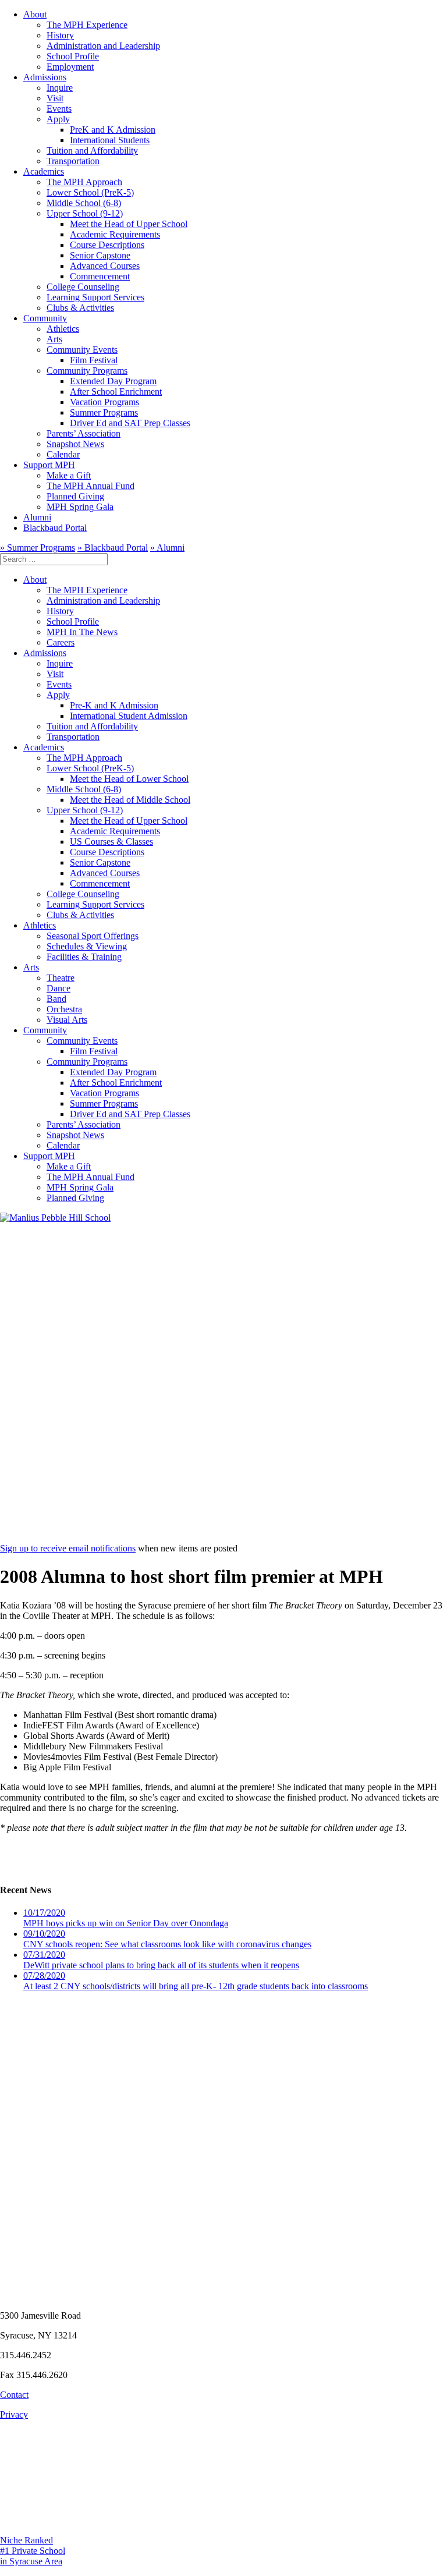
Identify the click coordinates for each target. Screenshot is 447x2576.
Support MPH (49, 465)
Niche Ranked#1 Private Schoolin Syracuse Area (33, 2551)
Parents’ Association (84, 433)
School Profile (73, 56)
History (60, 35)
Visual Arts (67, 1020)
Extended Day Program (113, 381)
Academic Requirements (115, 234)
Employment (70, 67)
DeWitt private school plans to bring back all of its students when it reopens (161, 1960)
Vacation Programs (104, 402)
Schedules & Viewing (87, 946)
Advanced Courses (105, 266)
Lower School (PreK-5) (90, 192)
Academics (44, 171)
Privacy (14, 2414)
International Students (110, 140)
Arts (54, 339)
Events (59, 109)
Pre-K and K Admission (114, 705)
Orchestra (64, 1009)
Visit (55, 98)
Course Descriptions (107, 245)
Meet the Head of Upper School (129, 224)
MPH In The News (82, 632)
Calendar (63, 454)
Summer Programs (104, 412)
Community (45, 318)
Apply (58, 119)
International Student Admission (129, 716)
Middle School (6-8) (84, 203)
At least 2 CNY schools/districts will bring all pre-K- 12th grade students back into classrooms (196, 1981)
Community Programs (87, 371)
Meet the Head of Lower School (129, 779)
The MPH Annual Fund (91, 486)
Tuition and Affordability (92, 150)
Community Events (82, 350)
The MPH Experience (87, 25)
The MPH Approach (84, 182)
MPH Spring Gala (80, 507)
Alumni (37, 517)
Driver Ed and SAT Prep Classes (130, 423)
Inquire (60, 88)
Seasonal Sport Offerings (93, 936)
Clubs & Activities (80, 308)
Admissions (45, 77)
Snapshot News (75, 444)
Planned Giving (75, 496)
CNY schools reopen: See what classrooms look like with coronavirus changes (167, 1939)
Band (56, 999)
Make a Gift (69, 475)
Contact (14, 2395)
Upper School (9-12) (85, 213)
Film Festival (94, 360)
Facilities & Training (84, 957)
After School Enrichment (116, 391)
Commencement (100, 276)
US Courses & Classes (111, 841)
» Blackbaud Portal (113, 548)
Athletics (63, 329)
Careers (61, 642)
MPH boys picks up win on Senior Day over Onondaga (126, 1918)
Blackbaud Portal (55, 528)
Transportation (73, 161)
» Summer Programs (38, 548)
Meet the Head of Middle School (130, 800)
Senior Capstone (100, 255)
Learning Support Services (95, 297)
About (35, 14)
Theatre (61, 978)
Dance (58, 988)
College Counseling (83, 287)
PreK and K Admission (113, 130)
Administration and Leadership (103, 46)
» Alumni (167, 548)
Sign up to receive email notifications (68, 1548)
